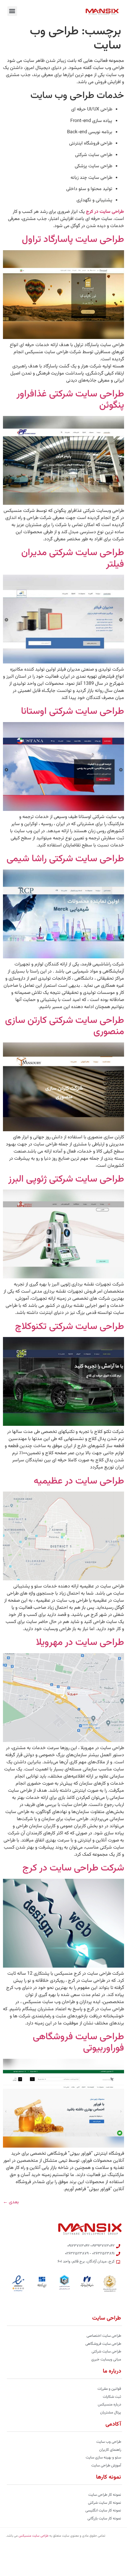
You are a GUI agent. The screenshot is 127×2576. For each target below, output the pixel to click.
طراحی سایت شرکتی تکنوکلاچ (70, 1327)
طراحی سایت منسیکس (34, 2536)
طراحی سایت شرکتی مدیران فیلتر (73, 558)
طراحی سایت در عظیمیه (79, 1481)
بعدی (11, 2202)
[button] (12, 11)
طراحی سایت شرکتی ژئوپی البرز (66, 1179)
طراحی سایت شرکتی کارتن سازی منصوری (65, 1026)
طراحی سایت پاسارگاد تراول (73, 240)
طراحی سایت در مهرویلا (80, 1643)
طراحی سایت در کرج (105, 212)
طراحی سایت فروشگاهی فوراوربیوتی (78, 2043)
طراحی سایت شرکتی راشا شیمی (65, 859)
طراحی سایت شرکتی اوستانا (73, 711)
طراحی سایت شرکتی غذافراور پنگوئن (70, 400)
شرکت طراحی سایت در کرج (73, 1868)
